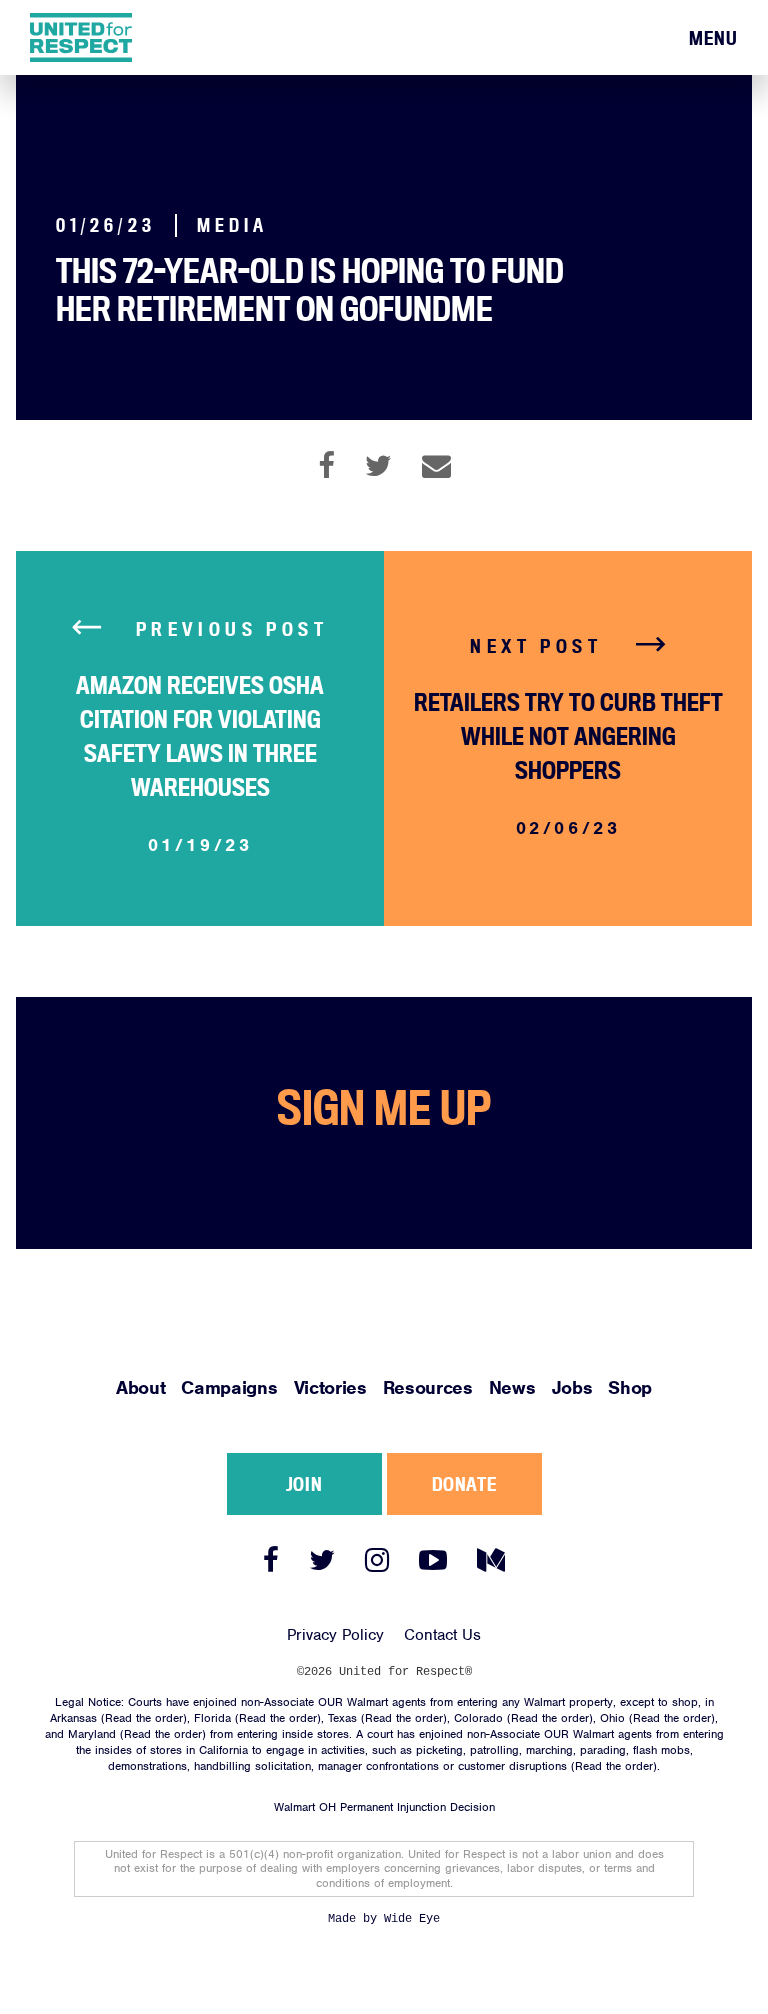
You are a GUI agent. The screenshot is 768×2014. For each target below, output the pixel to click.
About (140, 1387)
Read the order (144, 1718)
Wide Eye (412, 1919)
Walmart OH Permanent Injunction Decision (384, 1807)
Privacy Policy (335, 1635)
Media (233, 225)
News (512, 1387)
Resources (428, 1387)
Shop (630, 1387)
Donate (464, 1484)
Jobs (572, 1387)
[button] (713, 38)
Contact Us (442, 1635)
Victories (330, 1387)
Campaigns (229, 1387)
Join (304, 1484)
